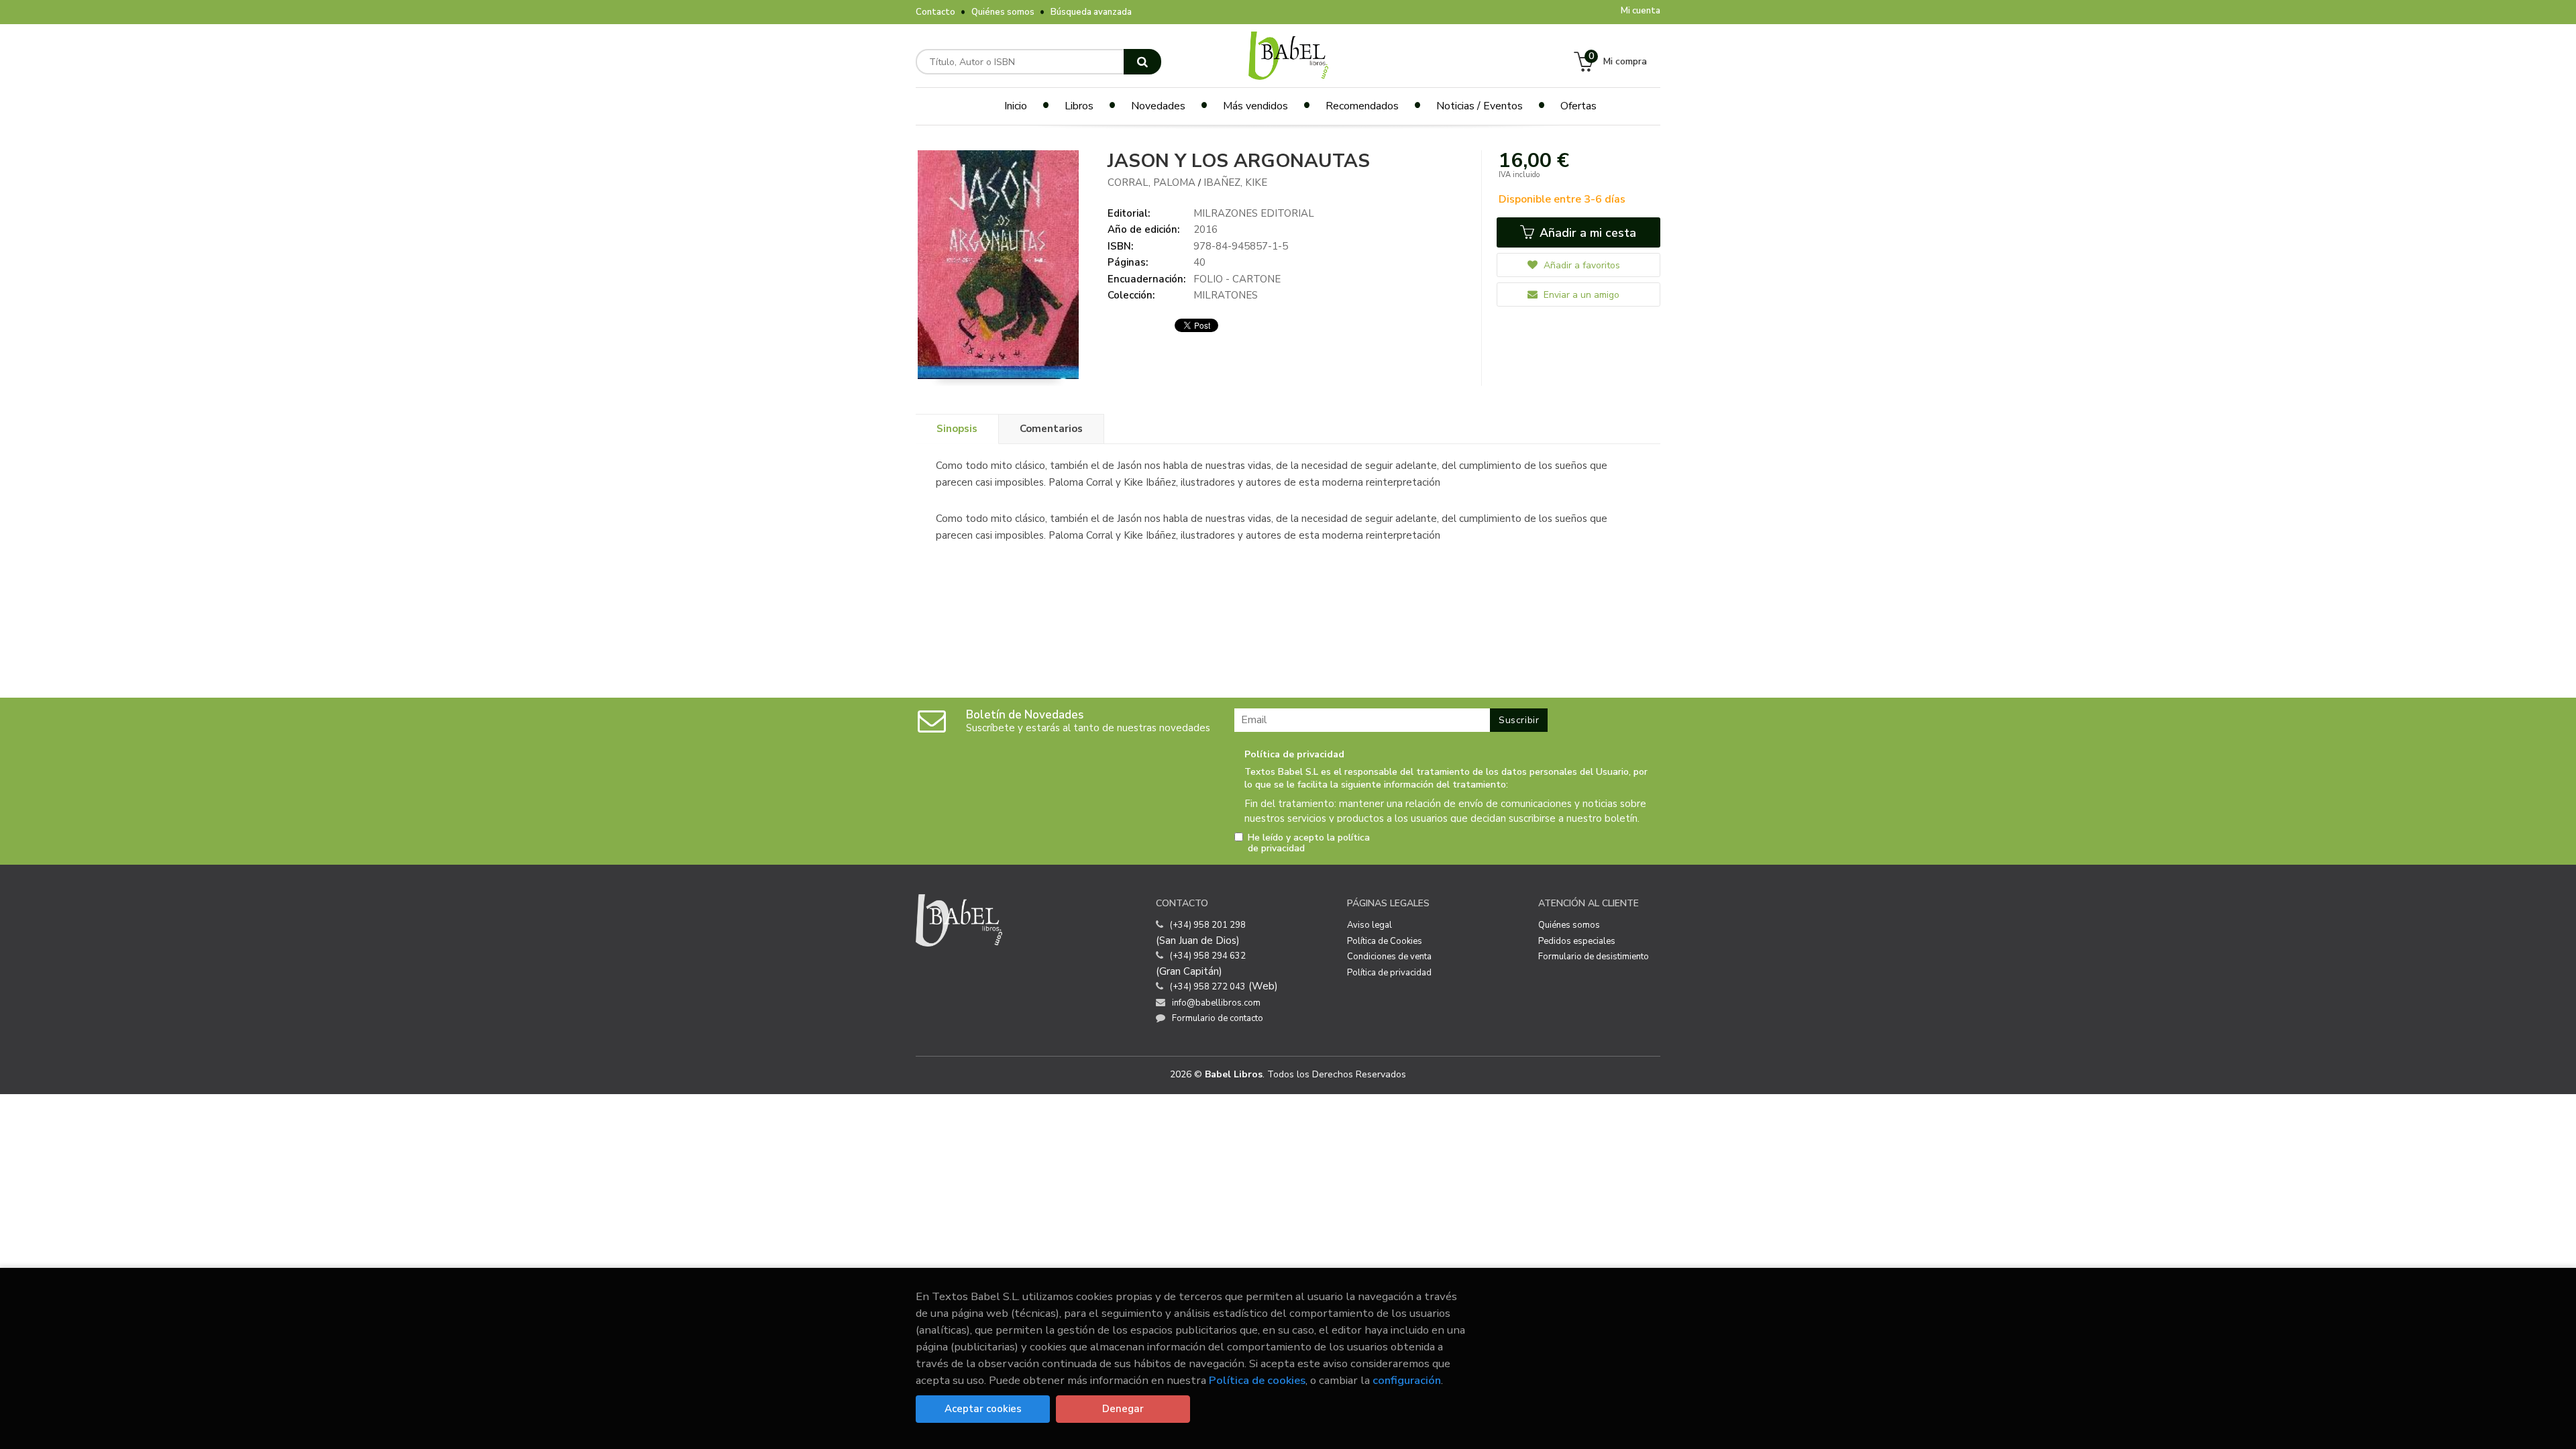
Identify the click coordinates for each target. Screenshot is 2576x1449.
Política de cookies (1257, 1380)
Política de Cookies (1385, 941)
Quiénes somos (1003, 12)
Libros (1079, 106)
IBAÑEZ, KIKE (1235, 182)
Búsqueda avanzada (1091, 12)
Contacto (935, 12)
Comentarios (1051, 429)
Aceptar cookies (983, 1409)
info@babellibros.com (1216, 1003)
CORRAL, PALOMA (1153, 182)
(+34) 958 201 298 (1208, 925)
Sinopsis (957, 429)
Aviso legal (1370, 925)
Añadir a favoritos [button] (1580, 265)
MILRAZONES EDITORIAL (1254, 213)
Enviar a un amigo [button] (1580, 295)
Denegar (1123, 1409)
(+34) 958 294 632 (1208, 956)
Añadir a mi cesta (1586, 233)
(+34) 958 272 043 (1208, 987)
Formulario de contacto (1218, 1018)
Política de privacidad (1389, 973)
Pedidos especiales (1577, 941)
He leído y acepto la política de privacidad (1309, 843)
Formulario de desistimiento (1594, 957)
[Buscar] (1142, 62)
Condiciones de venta (1389, 957)
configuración (1407, 1380)
